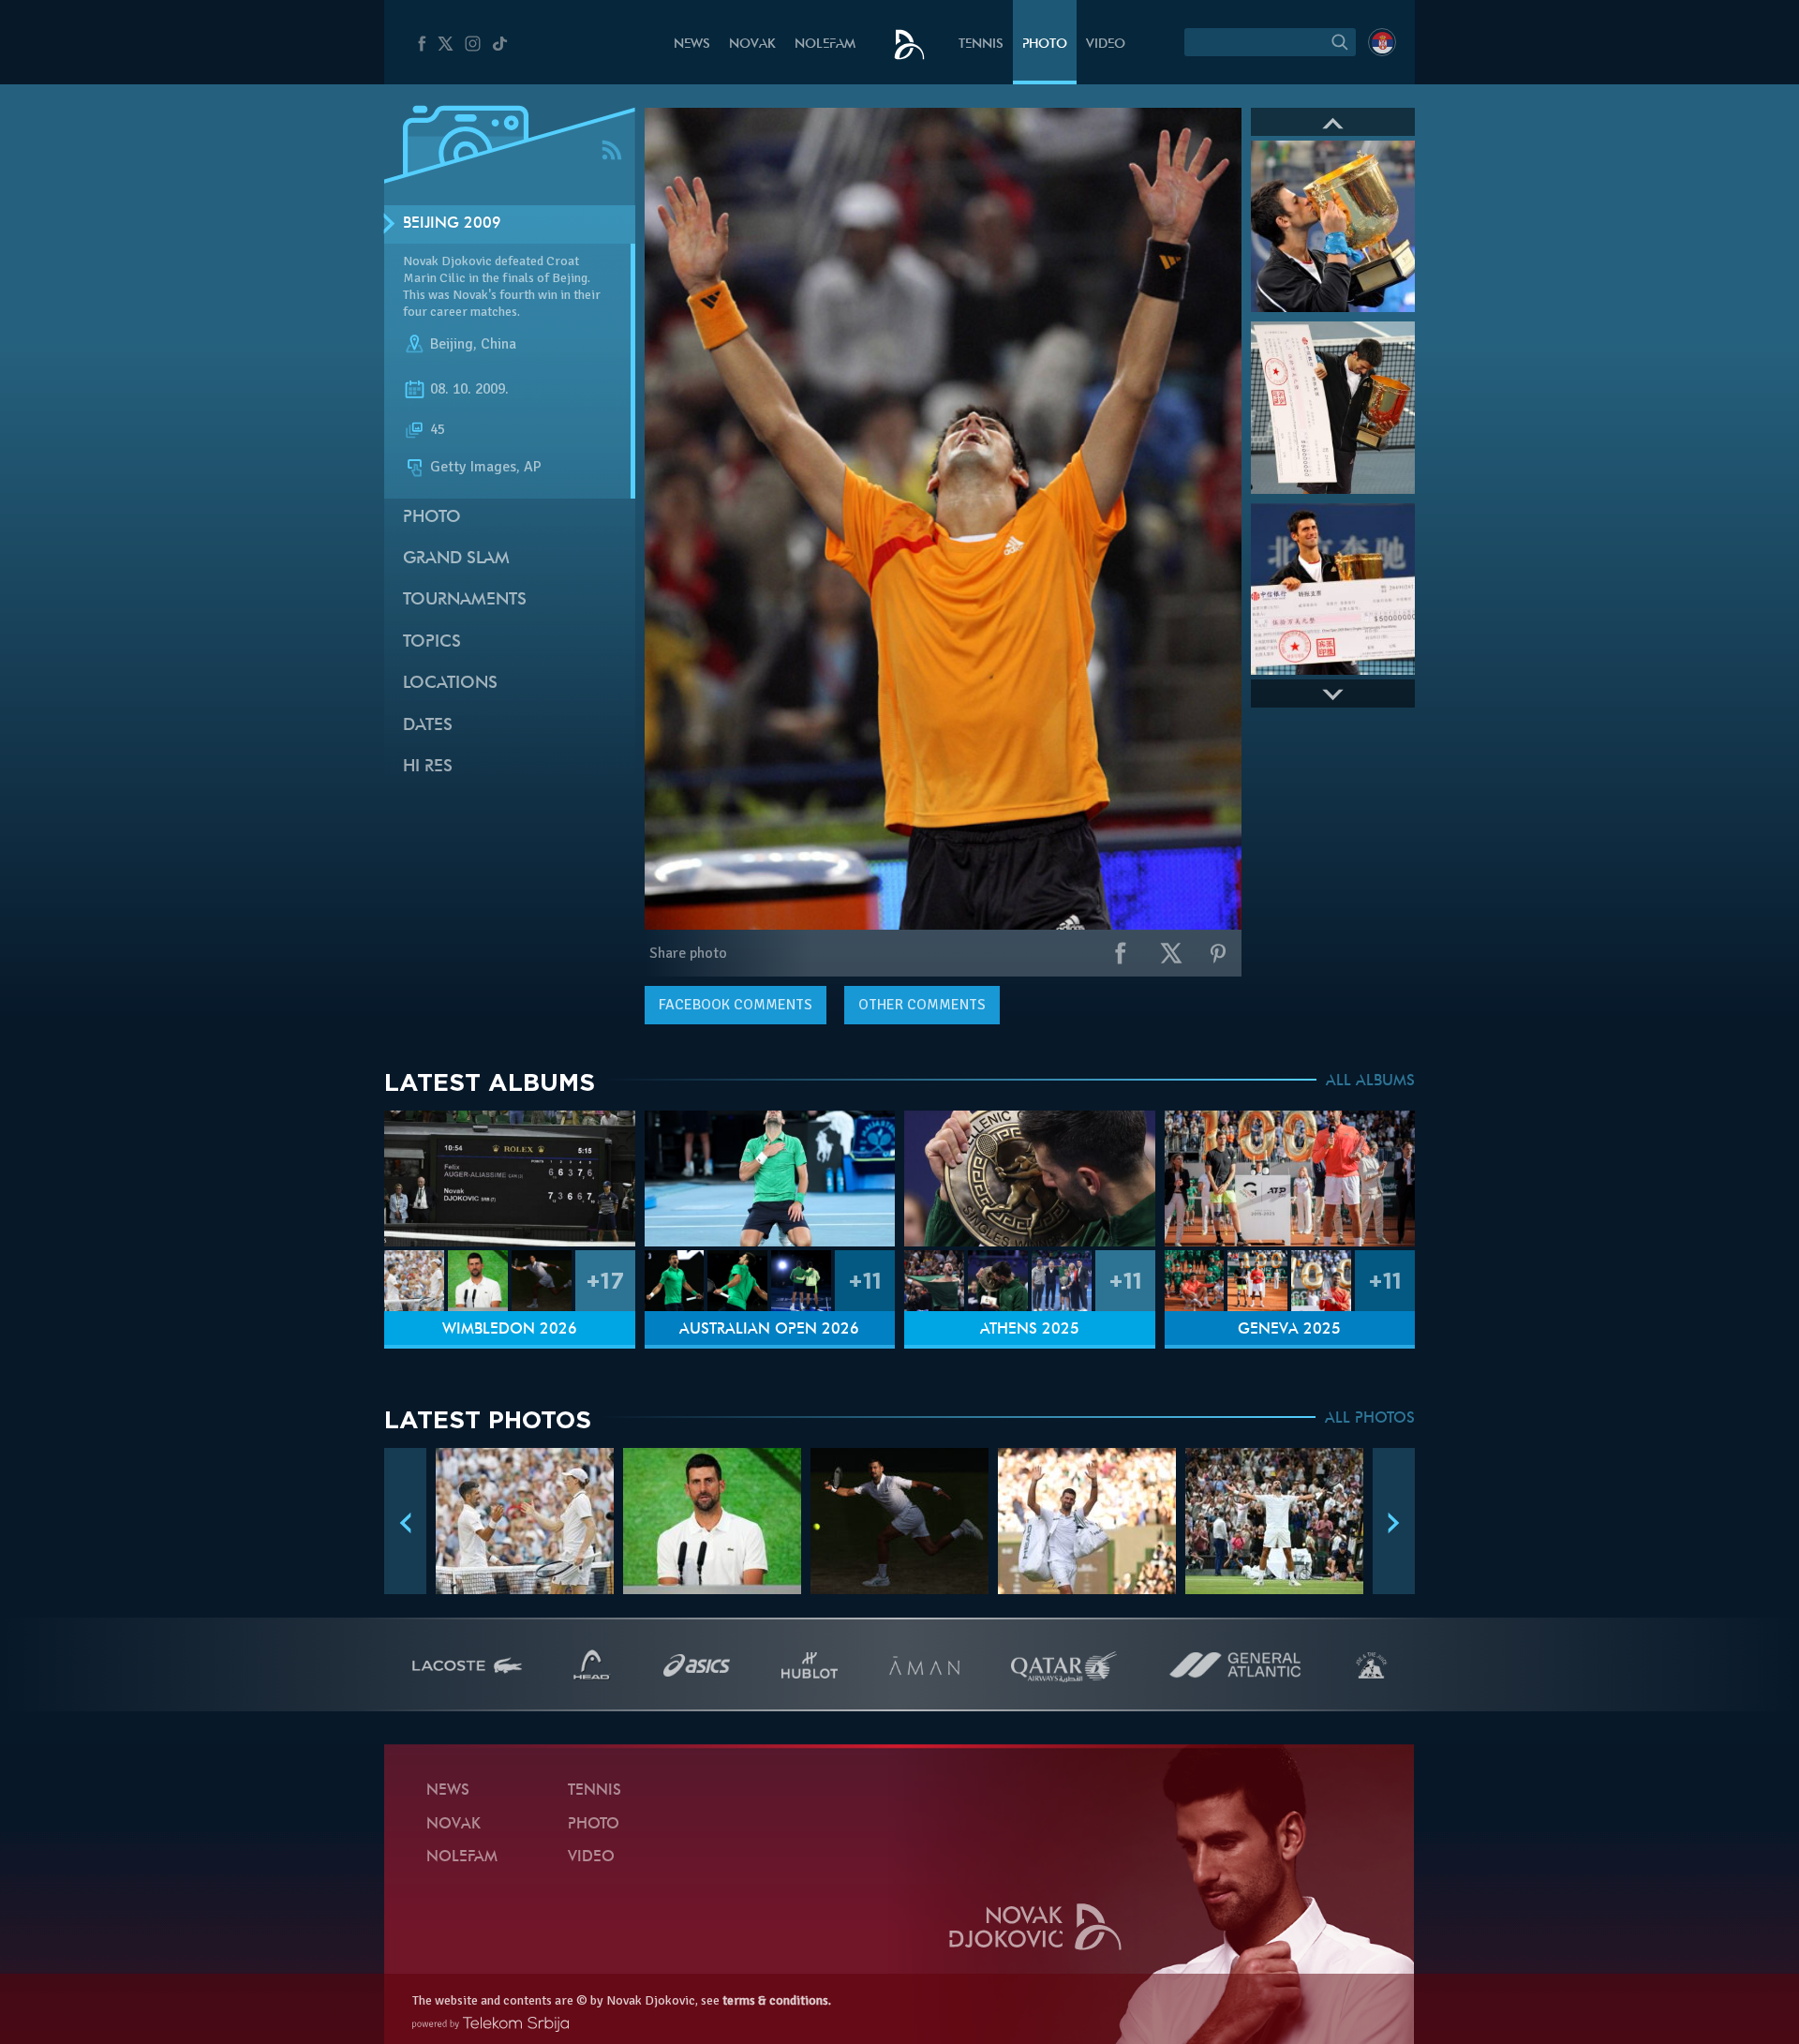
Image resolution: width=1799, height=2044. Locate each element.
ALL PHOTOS (1370, 1419)
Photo (1045, 45)
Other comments (922, 1005)
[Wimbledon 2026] (510, 1179)
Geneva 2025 (1289, 1330)
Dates (428, 726)
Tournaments (465, 600)
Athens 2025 (1030, 1330)
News (692, 45)
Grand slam (456, 559)
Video (1106, 45)
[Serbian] (1382, 42)
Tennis (981, 45)
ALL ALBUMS (1370, 1082)
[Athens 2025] (1030, 1179)
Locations (450, 684)
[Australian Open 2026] (770, 1179)
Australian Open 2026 (769, 1330)
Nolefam (825, 45)
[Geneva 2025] (1290, 1179)
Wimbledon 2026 (510, 1330)
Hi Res (428, 767)
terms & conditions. (777, 2000)
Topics (432, 642)
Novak (752, 45)
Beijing (452, 345)
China (498, 345)
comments (736, 1005)
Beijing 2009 (452, 224)
